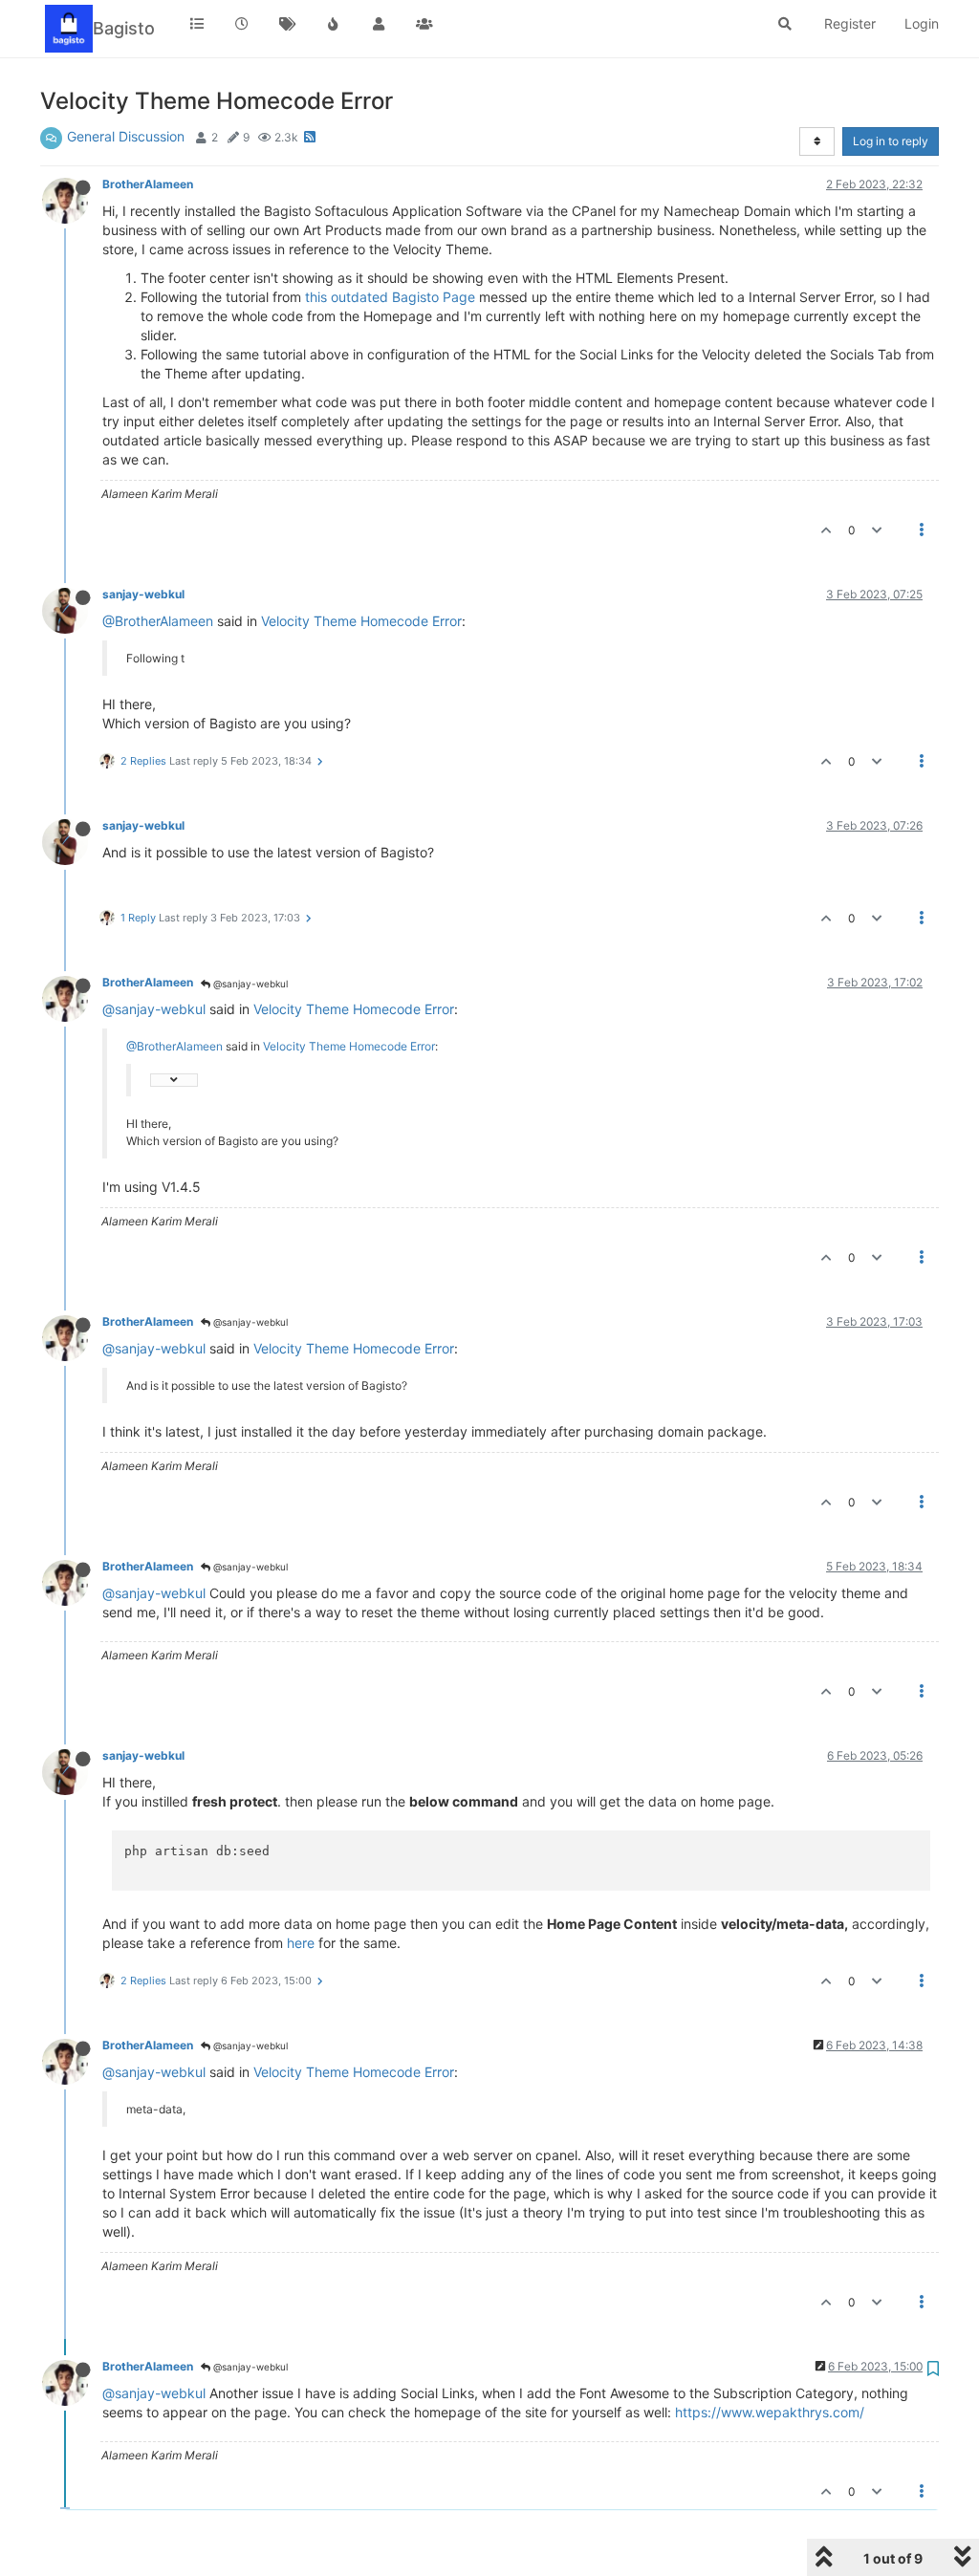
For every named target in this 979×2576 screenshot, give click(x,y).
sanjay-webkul (143, 594)
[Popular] (334, 24)
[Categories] (197, 24)
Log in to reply (891, 141)
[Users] (379, 24)
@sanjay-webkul (249, 984)
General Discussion (126, 136)
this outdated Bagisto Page (390, 297)
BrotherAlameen (148, 184)
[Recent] (243, 24)
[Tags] (288, 24)
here (301, 1943)
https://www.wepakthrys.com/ (770, 2412)
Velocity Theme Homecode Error (361, 621)
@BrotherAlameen (158, 621)
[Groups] (424, 24)
